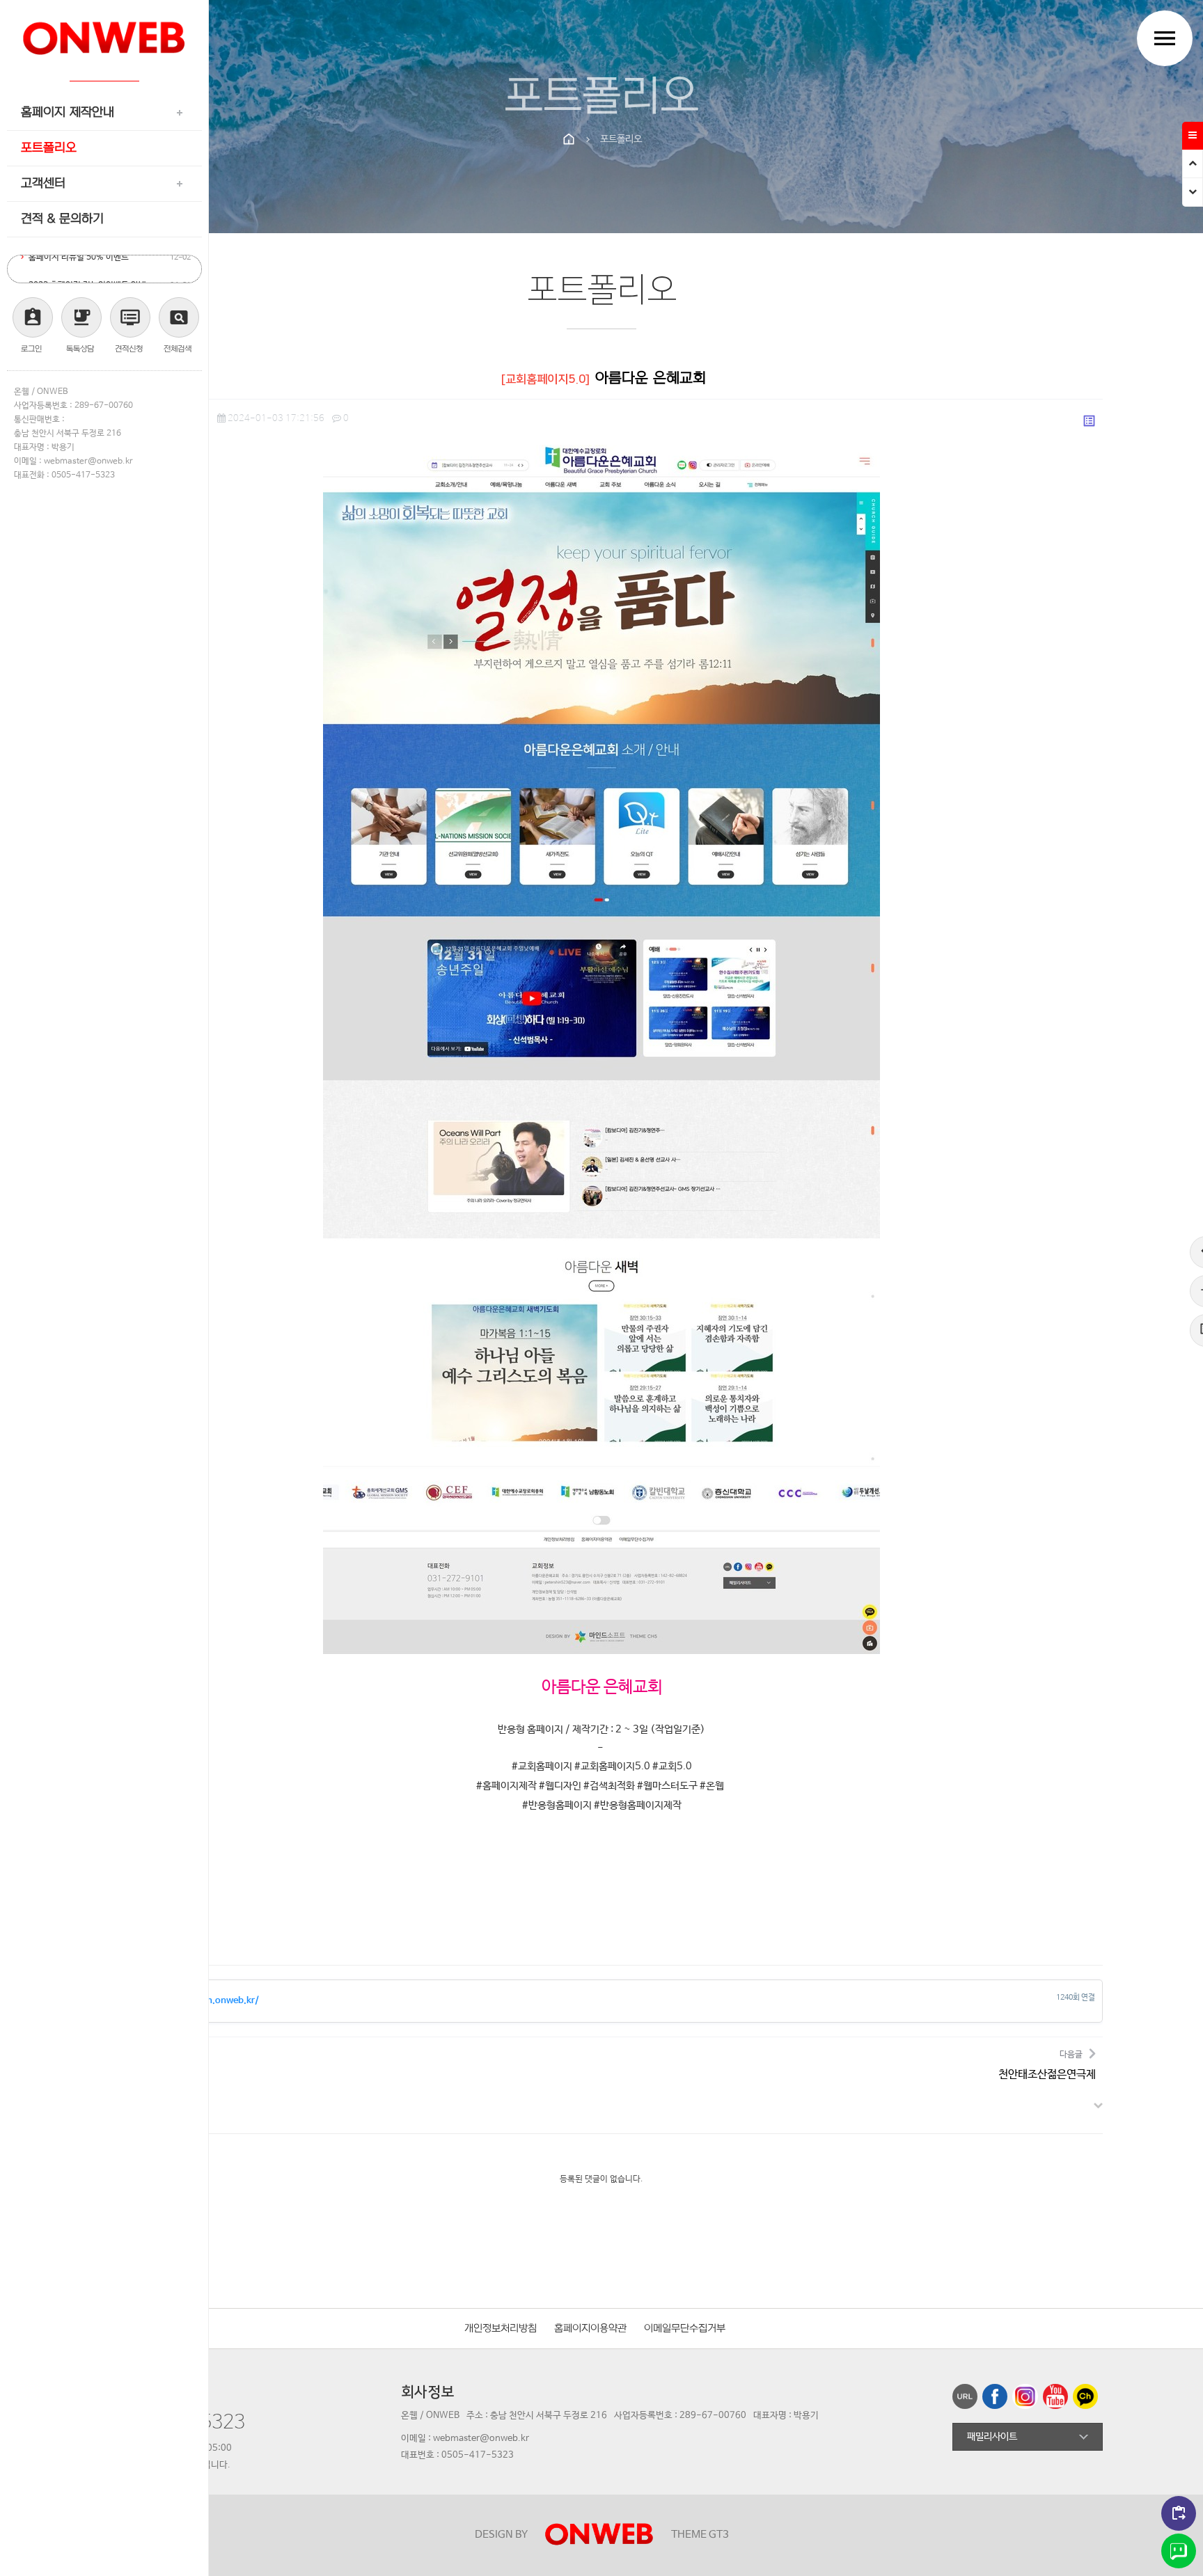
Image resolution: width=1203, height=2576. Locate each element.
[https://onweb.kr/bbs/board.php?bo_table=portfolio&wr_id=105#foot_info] (1193, 192)
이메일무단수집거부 (685, 2329)
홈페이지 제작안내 (68, 112)
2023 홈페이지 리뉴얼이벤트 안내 (87, 269)
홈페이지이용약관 (590, 2329)
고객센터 (43, 183)
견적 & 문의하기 (62, 219)
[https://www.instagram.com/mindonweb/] (1027, 2400)
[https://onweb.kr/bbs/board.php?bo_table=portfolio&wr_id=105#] (1058, 2400)
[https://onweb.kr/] (104, 33)
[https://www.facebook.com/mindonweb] (997, 2400)
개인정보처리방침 (501, 2329)
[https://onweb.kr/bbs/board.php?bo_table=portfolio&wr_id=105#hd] (1193, 164)
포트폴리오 (49, 148)
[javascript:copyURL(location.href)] (967, 2400)
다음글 (1047, 2065)
